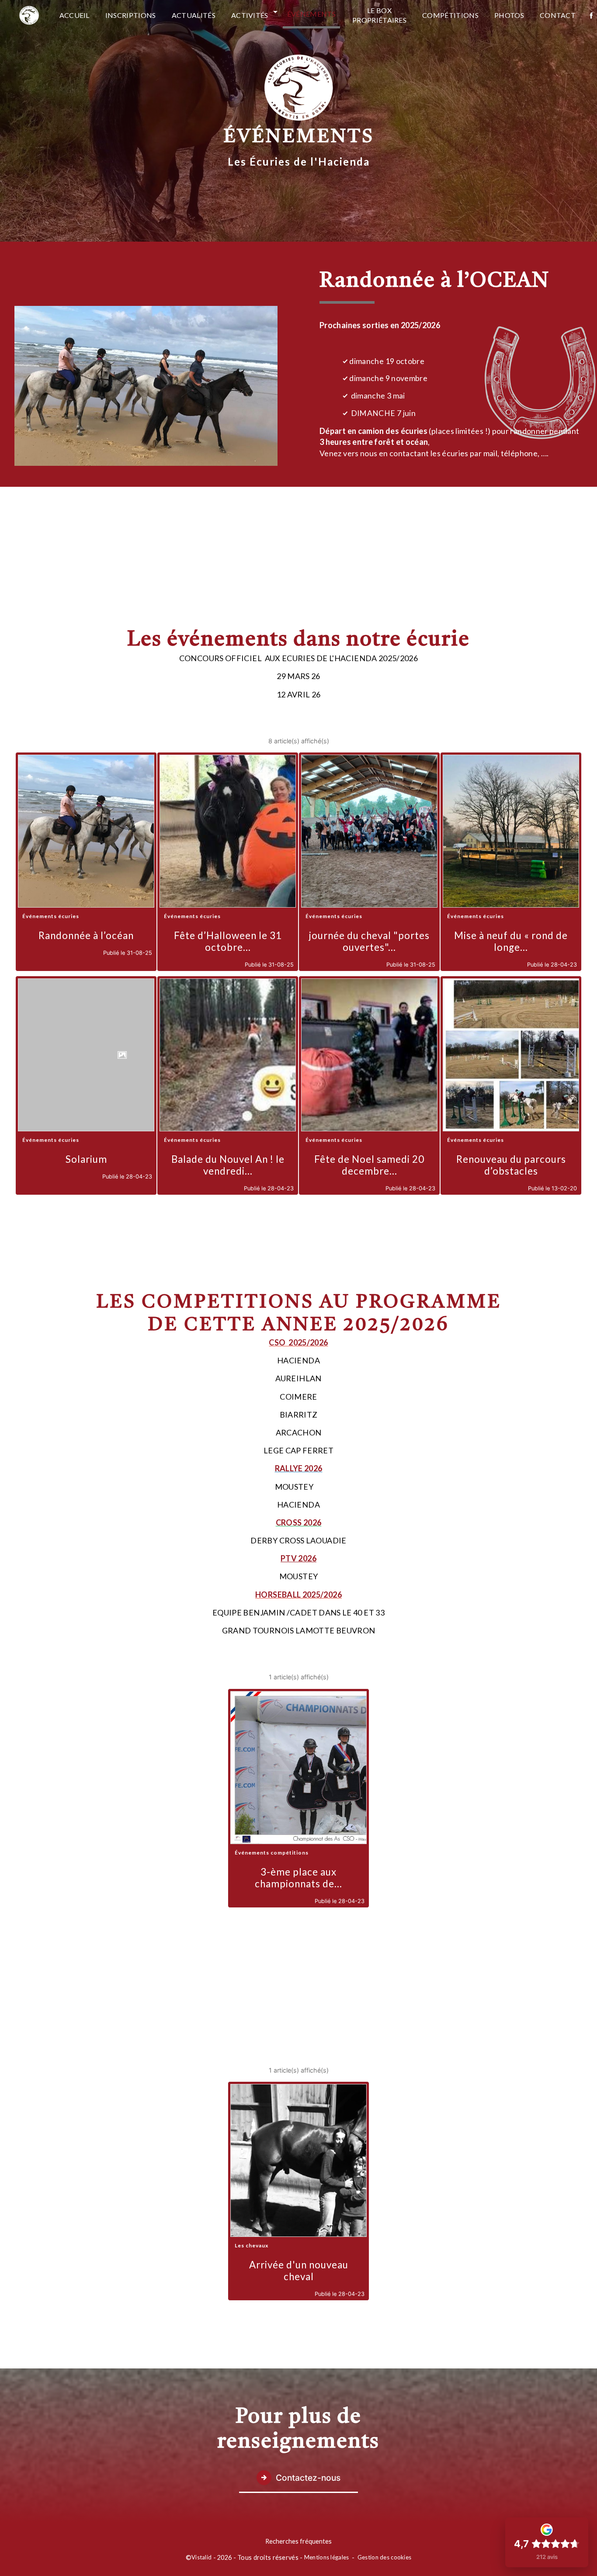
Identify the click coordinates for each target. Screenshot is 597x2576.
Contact (558, 15)
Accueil (75, 15)
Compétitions (450, 15)
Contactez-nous (308, 2478)
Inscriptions (131, 15)
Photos (509, 15)
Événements (311, 14)
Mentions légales (327, 2557)
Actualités (194, 15)
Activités (250, 15)
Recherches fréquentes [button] (298, 2541)
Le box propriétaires (379, 15)
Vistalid (201, 2557)
